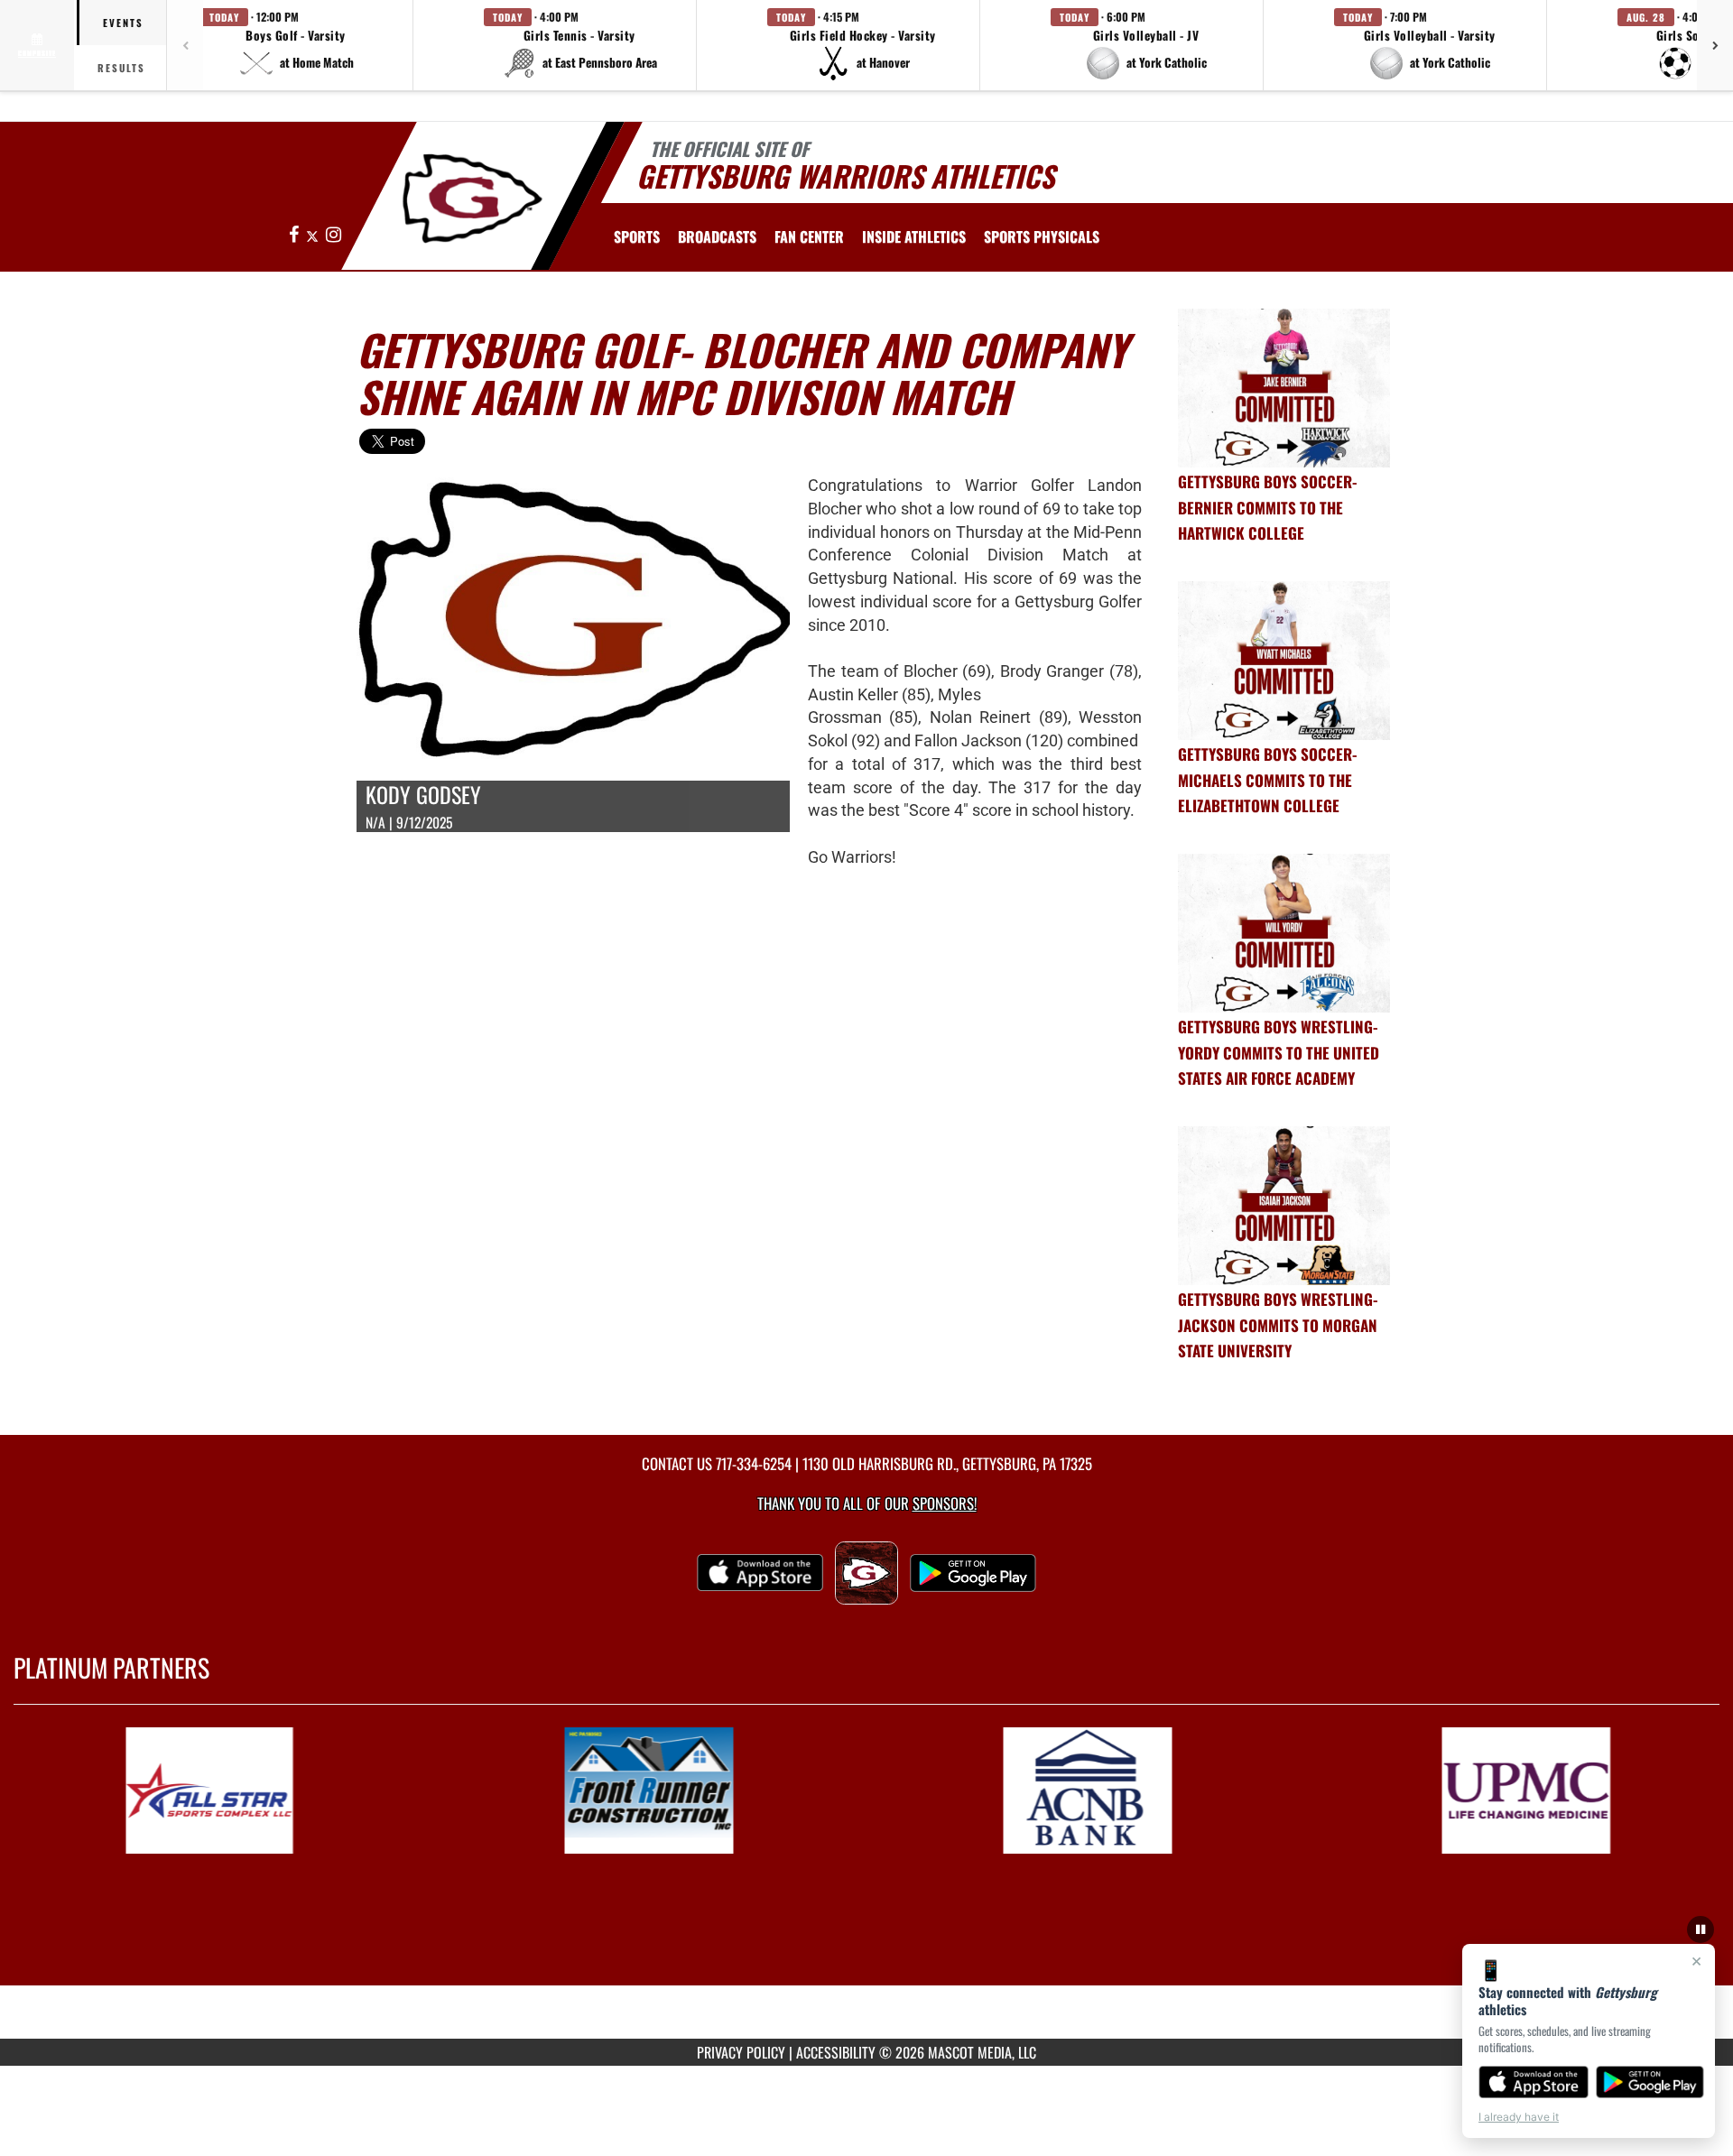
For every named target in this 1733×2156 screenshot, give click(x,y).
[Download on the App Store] (1534, 2082)
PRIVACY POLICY (741, 2052)
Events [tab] (123, 23)
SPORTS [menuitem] (637, 236)
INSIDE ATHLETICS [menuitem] (914, 236)
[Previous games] (185, 45)
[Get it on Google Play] (1650, 2082)
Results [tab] (121, 68)
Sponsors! (945, 1503)
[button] (296, 45)
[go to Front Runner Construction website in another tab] (693, 1790)
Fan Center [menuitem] (809, 236)
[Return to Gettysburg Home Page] (473, 199)
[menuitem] (717, 236)
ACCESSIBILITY (836, 2052)
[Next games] (1715, 45)
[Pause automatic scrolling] (1701, 1929)
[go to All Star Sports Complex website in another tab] (255, 1790)
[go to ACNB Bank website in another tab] (1132, 1790)
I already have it (1519, 2117)
